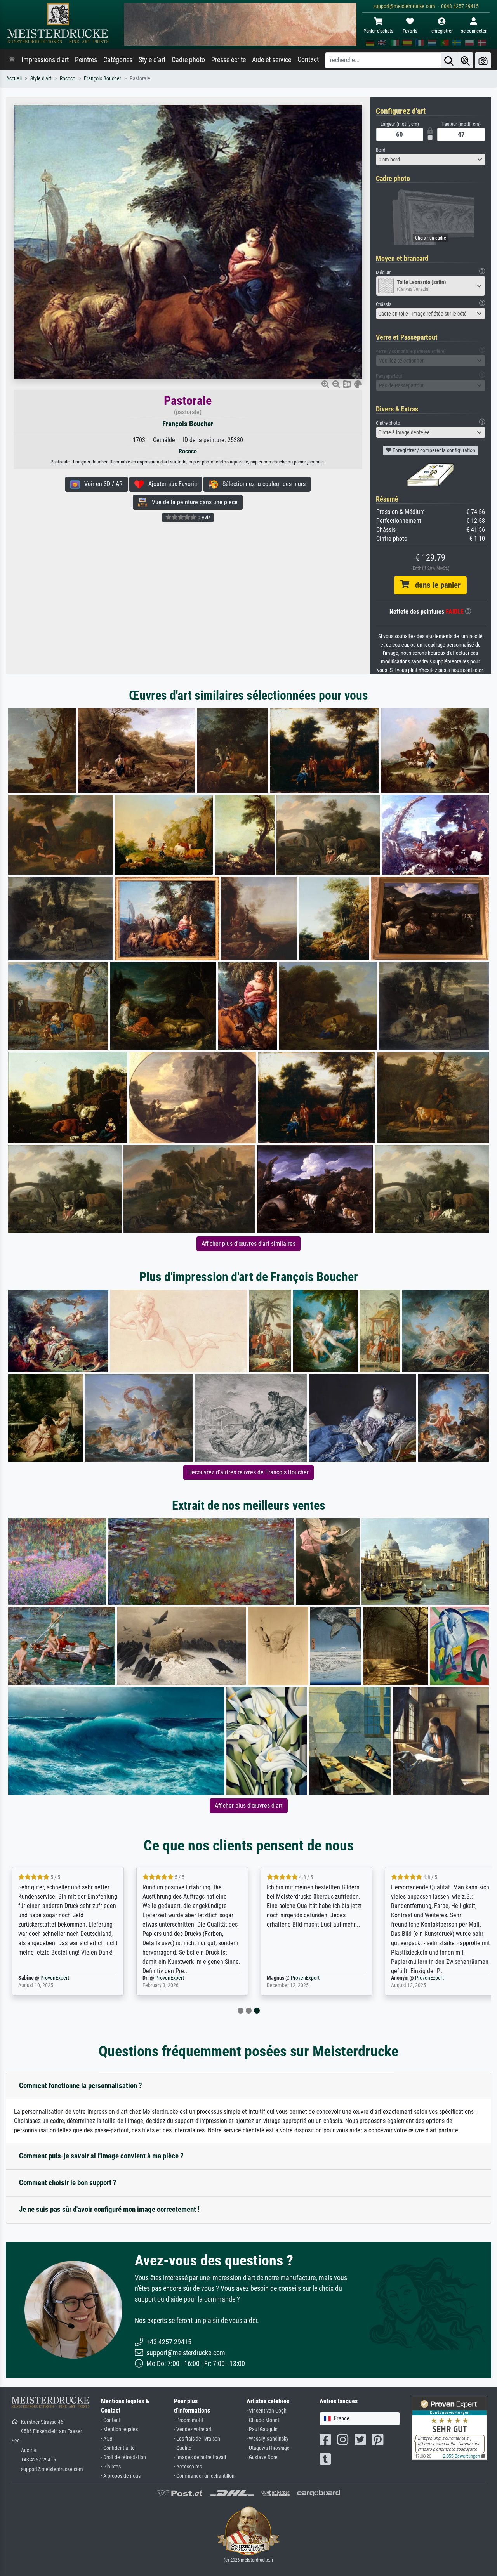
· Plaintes (111, 2467)
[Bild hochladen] (483, 60)
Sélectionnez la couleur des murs (262, 484)
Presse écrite (229, 60)
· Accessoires (188, 2467)
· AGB (107, 2439)
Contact (308, 59)
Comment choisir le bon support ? (68, 2183)
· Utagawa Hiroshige (268, 2448)
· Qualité (183, 2448)
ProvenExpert (55, 1978)
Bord (381, 150)
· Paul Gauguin (262, 2429)
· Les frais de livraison (197, 2439)
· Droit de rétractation (123, 2457)
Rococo (68, 79)
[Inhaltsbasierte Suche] (465, 60)
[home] (12, 60)
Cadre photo (188, 60)
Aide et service (272, 60)
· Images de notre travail (200, 2457)
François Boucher (103, 79)
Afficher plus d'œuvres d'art (249, 1806)
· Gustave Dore (262, 2457)
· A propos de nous (121, 2476)
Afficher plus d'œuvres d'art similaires (248, 1244)
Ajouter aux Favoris (170, 484)
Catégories (118, 60)
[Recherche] (449, 60)
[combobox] (431, 160)
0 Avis (203, 517)
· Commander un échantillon (204, 2476)
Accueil (14, 79)
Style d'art (152, 60)
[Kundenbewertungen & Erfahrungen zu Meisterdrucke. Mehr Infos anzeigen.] (449, 2428)
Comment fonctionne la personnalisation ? (81, 2086)
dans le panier (435, 585)
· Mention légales (119, 2429)
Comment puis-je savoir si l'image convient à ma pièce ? (101, 2156)
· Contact (110, 2420)
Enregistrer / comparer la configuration (433, 450)
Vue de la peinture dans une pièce (192, 502)
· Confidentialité (118, 2448)
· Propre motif (189, 2420)
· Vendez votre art (193, 2429)
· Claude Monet (263, 2420)
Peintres (86, 60)
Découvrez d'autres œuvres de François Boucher (248, 1472)
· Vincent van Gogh (267, 2411)
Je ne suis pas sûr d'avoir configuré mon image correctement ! (109, 2209)
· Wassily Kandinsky (268, 2439)
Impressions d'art (45, 60)
